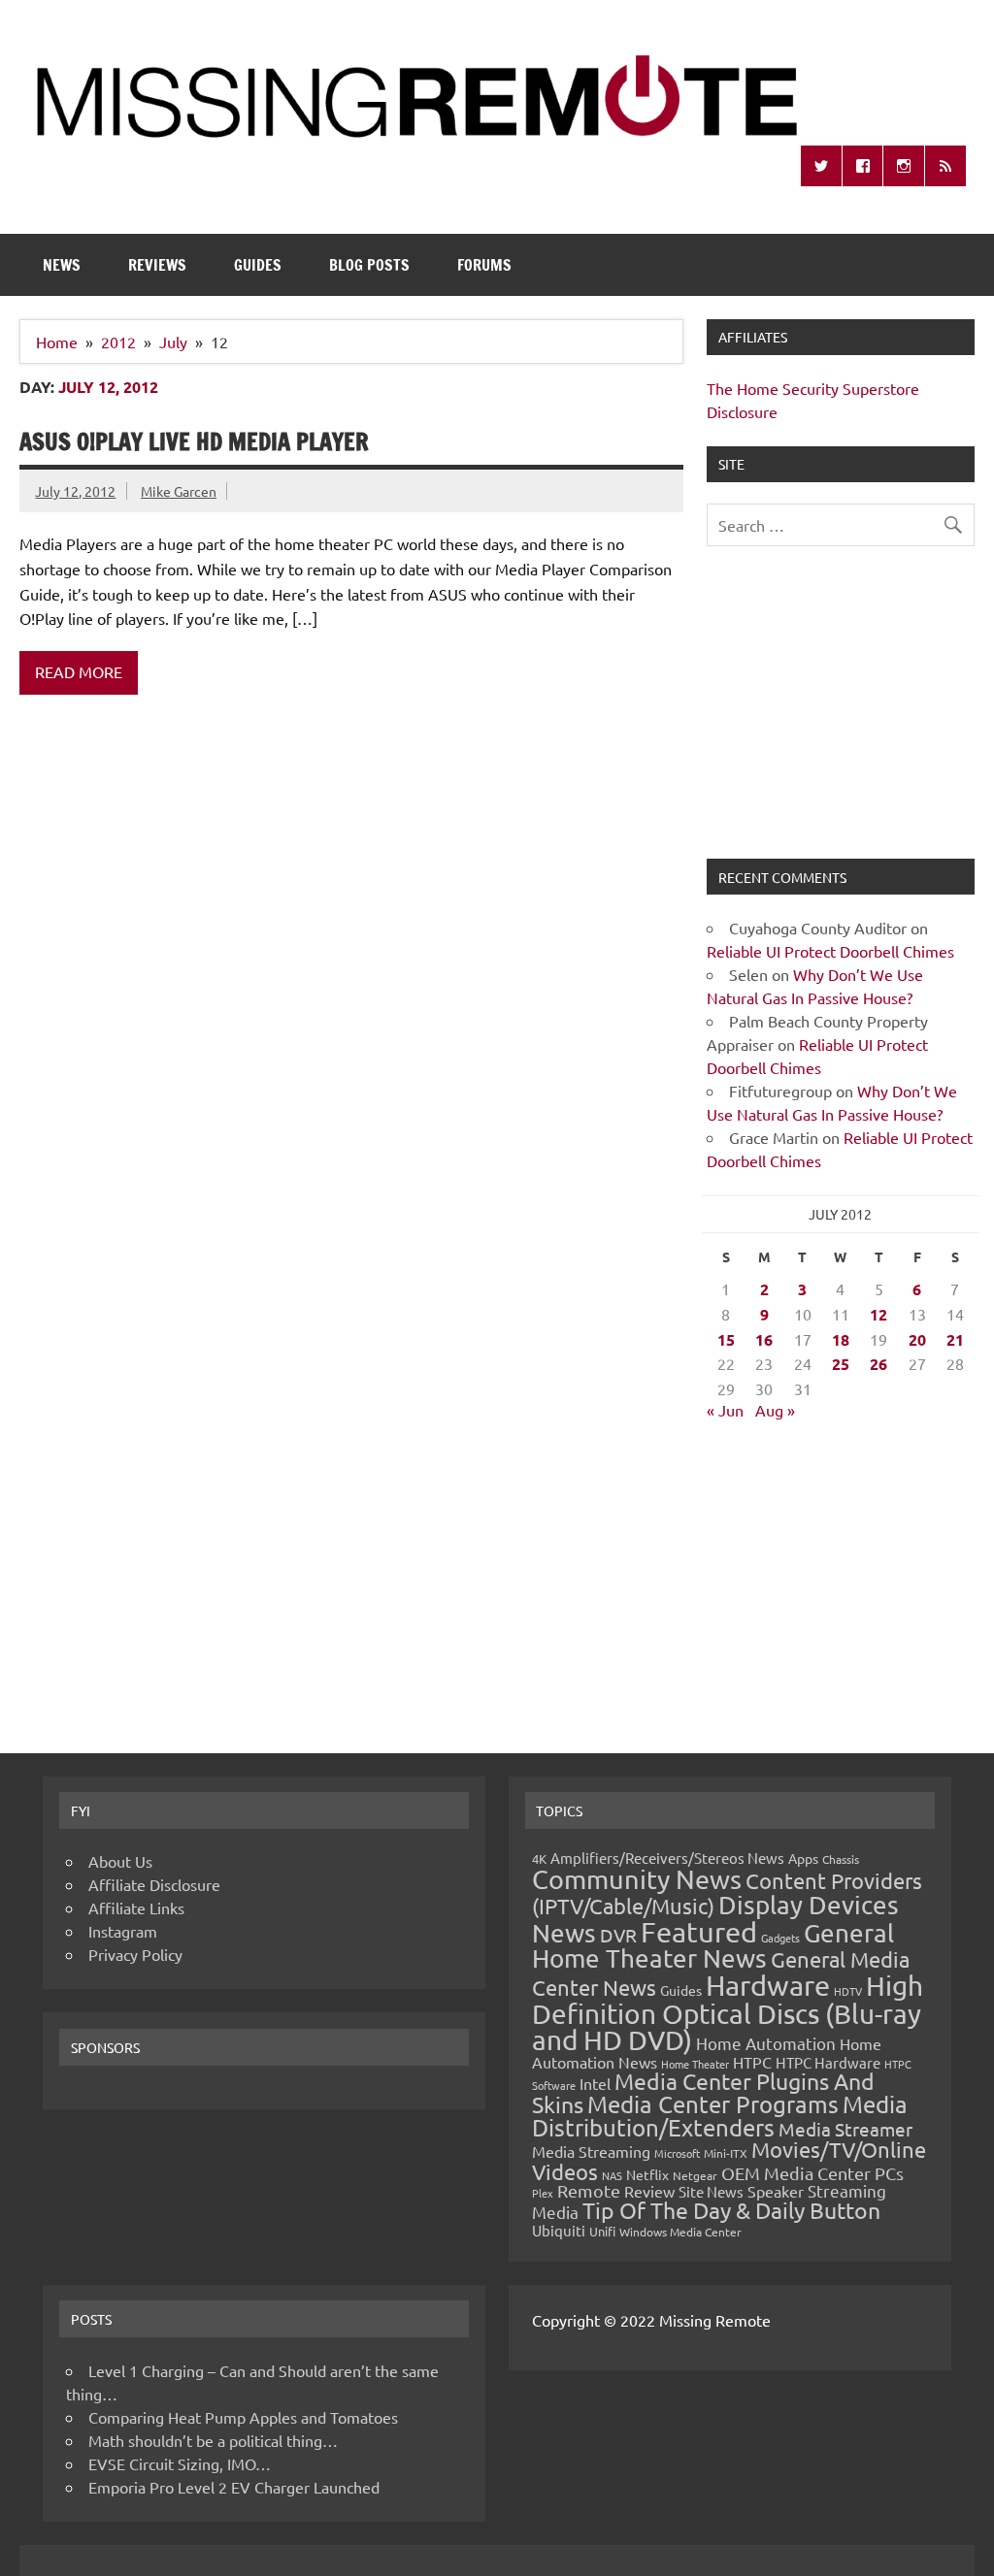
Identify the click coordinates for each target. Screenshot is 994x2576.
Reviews (157, 265)
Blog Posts (369, 265)
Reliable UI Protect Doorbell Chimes (830, 951)
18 (841, 1339)
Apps (803, 1858)
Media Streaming (591, 2151)
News (62, 265)
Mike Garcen (179, 491)
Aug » (775, 1410)
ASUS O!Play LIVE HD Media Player (194, 441)
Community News (637, 1879)
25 (841, 1364)
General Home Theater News (713, 1946)
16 (764, 1339)
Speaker (776, 2191)
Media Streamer (845, 2129)
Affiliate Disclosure (154, 1884)
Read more (79, 671)
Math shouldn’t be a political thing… (213, 2440)
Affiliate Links (136, 1908)
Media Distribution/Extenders (720, 2116)
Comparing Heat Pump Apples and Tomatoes (243, 2417)
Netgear (695, 2175)
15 (726, 1339)
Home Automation (766, 2043)
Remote (589, 2190)
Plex (543, 2193)
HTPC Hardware (828, 2062)
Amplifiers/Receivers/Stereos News (667, 1858)
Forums (484, 265)
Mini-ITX (726, 2153)
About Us (120, 1861)
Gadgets (780, 1938)
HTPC (752, 2062)
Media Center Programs (713, 2104)
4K (539, 1859)
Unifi (602, 2231)
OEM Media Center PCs (812, 2173)
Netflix (647, 2174)
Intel (595, 2083)
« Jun (725, 1410)
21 (955, 1339)
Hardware (768, 1985)
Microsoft (677, 2153)
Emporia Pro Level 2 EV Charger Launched (234, 2487)
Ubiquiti (559, 2230)
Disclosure (742, 411)
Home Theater (695, 2064)
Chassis (841, 1859)
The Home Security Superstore (813, 388)
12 (878, 1314)
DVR (618, 1935)
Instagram (123, 1931)
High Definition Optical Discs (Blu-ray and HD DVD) (728, 2013)
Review (649, 2191)
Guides (258, 265)
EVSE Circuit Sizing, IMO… (180, 2463)
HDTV (848, 1991)
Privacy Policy (135, 1954)
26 (878, 1364)
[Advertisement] (840, 714)
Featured (699, 1932)
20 (917, 1339)
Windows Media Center (680, 2232)
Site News (711, 2191)
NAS (612, 2175)
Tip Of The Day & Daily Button (731, 2210)
